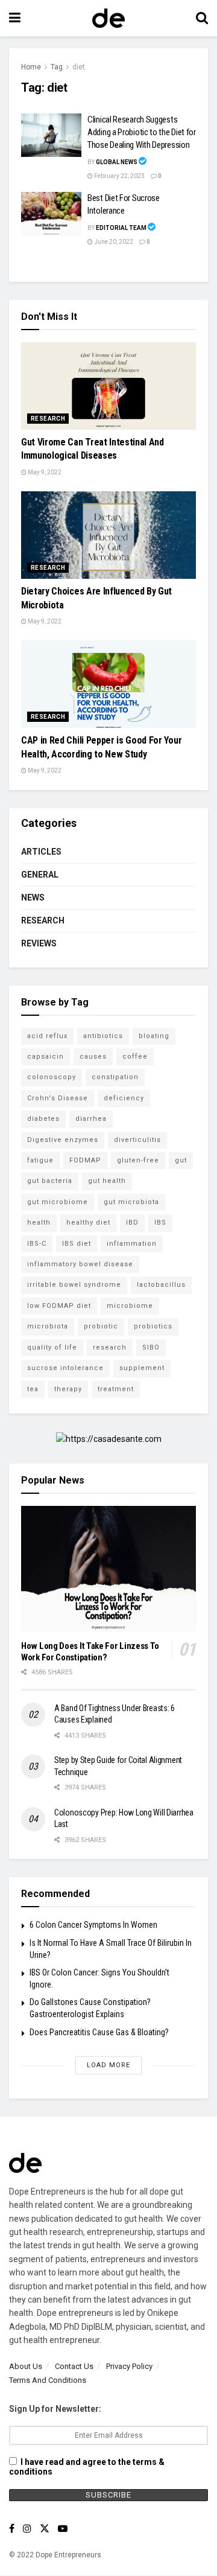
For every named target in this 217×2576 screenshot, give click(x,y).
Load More (108, 2065)
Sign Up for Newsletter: (55, 2409)
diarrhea (91, 1119)
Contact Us (74, 2366)
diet (79, 67)
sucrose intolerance (65, 1368)
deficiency (124, 1098)
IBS (160, 1223)
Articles (41, 852)
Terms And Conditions (48, 2380)
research (110, 1347)
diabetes (43, 1119)
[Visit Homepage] (108, 18)
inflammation (132, 1244)
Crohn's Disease (58, 1098)
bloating (154, 1036)
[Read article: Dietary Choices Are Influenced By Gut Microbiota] (108, 535)
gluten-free (138, 1160)
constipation (115, 1077)
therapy (68, 1389)
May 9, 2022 (44, 472)
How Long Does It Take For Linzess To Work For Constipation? (90, 1652)
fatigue (40, 1160)
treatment (116, 1389)
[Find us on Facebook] (12, 2529)
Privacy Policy (129, 2366)
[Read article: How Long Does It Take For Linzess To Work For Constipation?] (108, 1568)
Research (48, 419)
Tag (57, 67)
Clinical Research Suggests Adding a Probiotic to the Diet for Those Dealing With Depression (142, 132)
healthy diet (88, 1223)
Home (31, 67)
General (40, 875)
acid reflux (47, 1036)
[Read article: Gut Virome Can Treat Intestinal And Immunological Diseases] (108, 386)
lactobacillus (161, 1285)
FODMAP (85, 1160)
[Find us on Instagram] (27, 2529)
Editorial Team (121, 228)
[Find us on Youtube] (63, 2529)
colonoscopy (52, 1077)
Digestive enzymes (63, 1140)
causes (93, 1057)
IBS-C (37, 1244)
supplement (142, 1368)
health (39, 1223)
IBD (132, 1223)
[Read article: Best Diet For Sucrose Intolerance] (51, 214)
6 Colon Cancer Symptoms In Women (93, 1925)
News (33, 897)
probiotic (101, 1326)
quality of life (52, 1347)
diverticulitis (137, 1140)
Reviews (39, 943)
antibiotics (103, 1036)
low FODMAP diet (59, 1306)
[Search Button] (202, 18)
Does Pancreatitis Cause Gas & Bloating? (99, 2032)
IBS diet (77, 1244)
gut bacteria (50, 1181)
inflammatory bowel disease (80, 1264)
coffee (135, 1057)
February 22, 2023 (119, 176)
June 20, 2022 (113, 242)
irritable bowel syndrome (74, 1285)
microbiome (130, 1306)
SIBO (151, 1347)
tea (33, 1389)
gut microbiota (131, 1202)
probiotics (153, 1326)
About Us (26, 2366)
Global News (117, 162)
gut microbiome (58, 1202)
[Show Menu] (15, 18)
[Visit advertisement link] (108, 1439)
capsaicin (46, 1057)
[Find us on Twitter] (45, 2529)
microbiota (48, 1326)
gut (181, 1160)
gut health (107, 1181)
